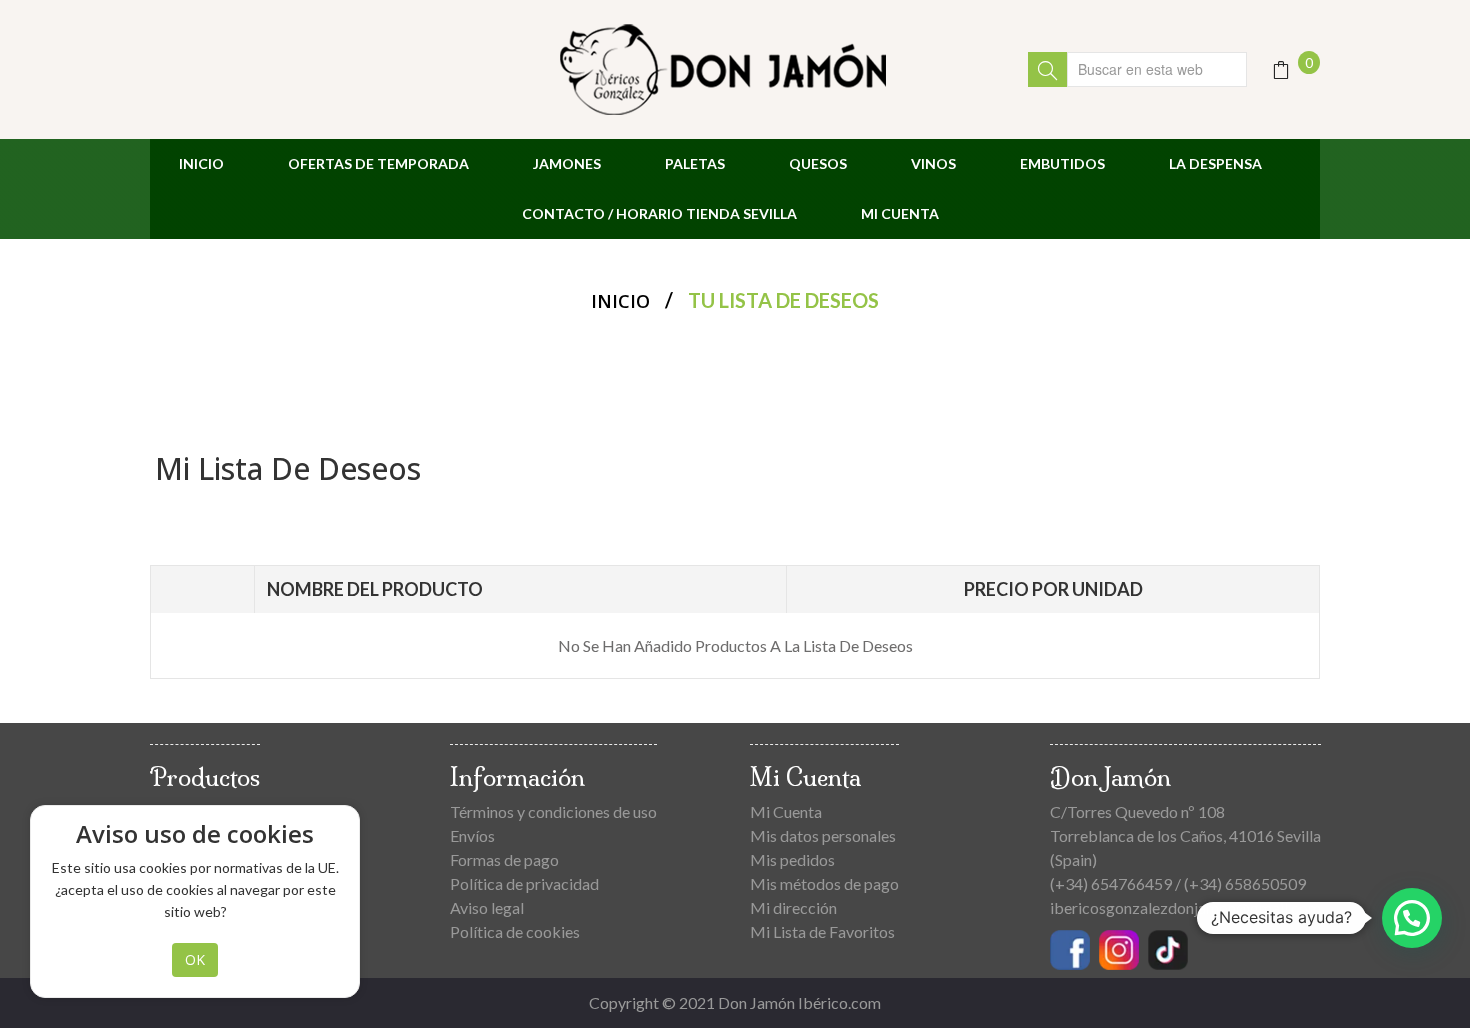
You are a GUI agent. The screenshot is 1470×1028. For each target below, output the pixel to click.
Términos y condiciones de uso (553, 811)
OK (195, 959)
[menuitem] (201, 164)
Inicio (620, 301)
